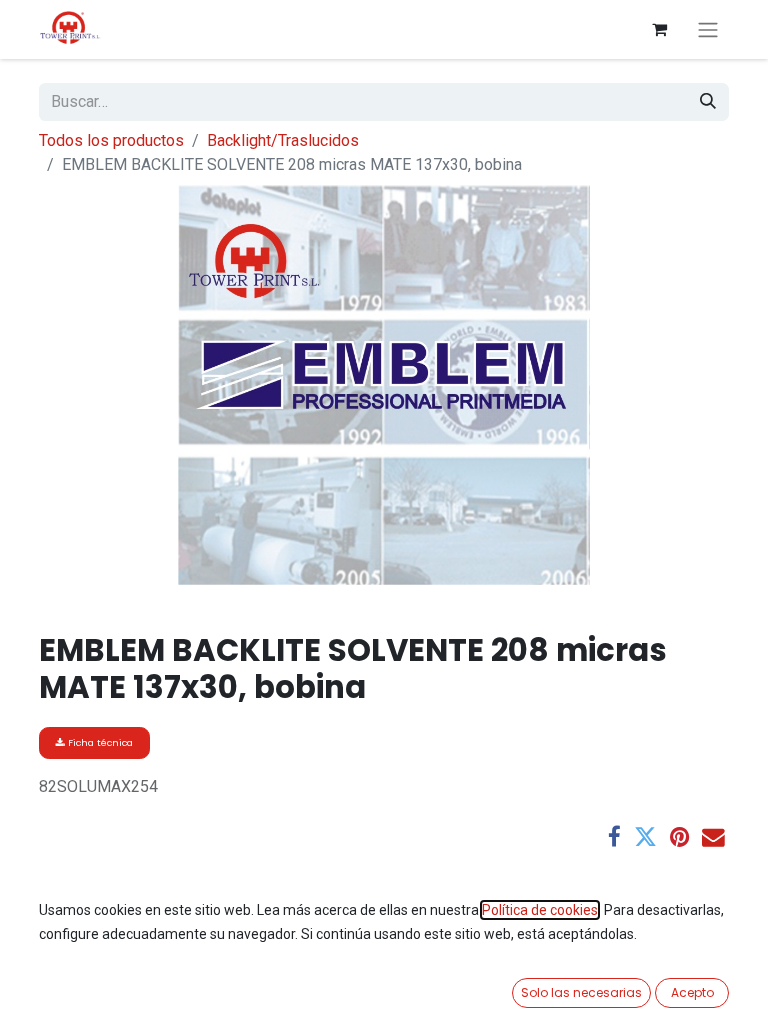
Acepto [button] (692, 992)
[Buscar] (708, 102)
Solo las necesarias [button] (581, 992)
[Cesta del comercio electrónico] (659, 29)
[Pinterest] (679, 837)
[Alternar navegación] (708, 29)
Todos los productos (111, 140)
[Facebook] (614, 837)
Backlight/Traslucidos (283, 140)
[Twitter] (645, 837)
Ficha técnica (99, 742)
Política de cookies (540, 910)
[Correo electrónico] (713, 837)
